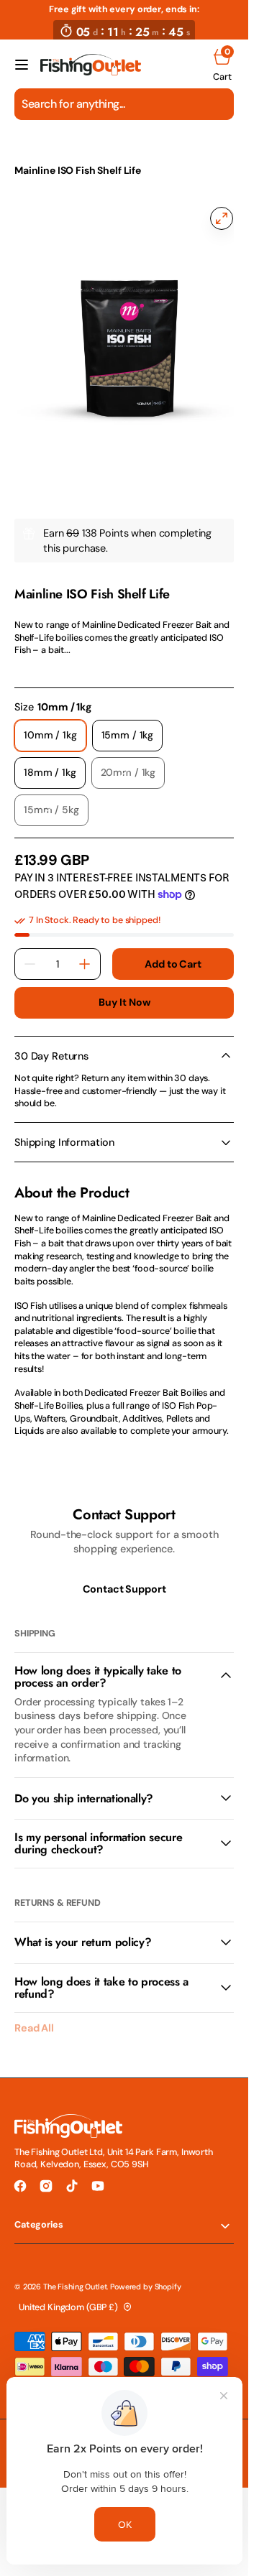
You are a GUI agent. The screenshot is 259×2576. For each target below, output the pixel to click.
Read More (37, 654)
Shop (75, 149)
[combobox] (124, 104)
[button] (22, 65)
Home (28, 149)
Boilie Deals (135, 149)
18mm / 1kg (55, 763)
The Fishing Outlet (75, 2272)
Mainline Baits (42, 565)
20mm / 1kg (133, 763)
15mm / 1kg (132, 726)
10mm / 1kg (55, 726)
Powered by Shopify (145, 2272)
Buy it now (124, 988)
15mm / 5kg (56, 800)
